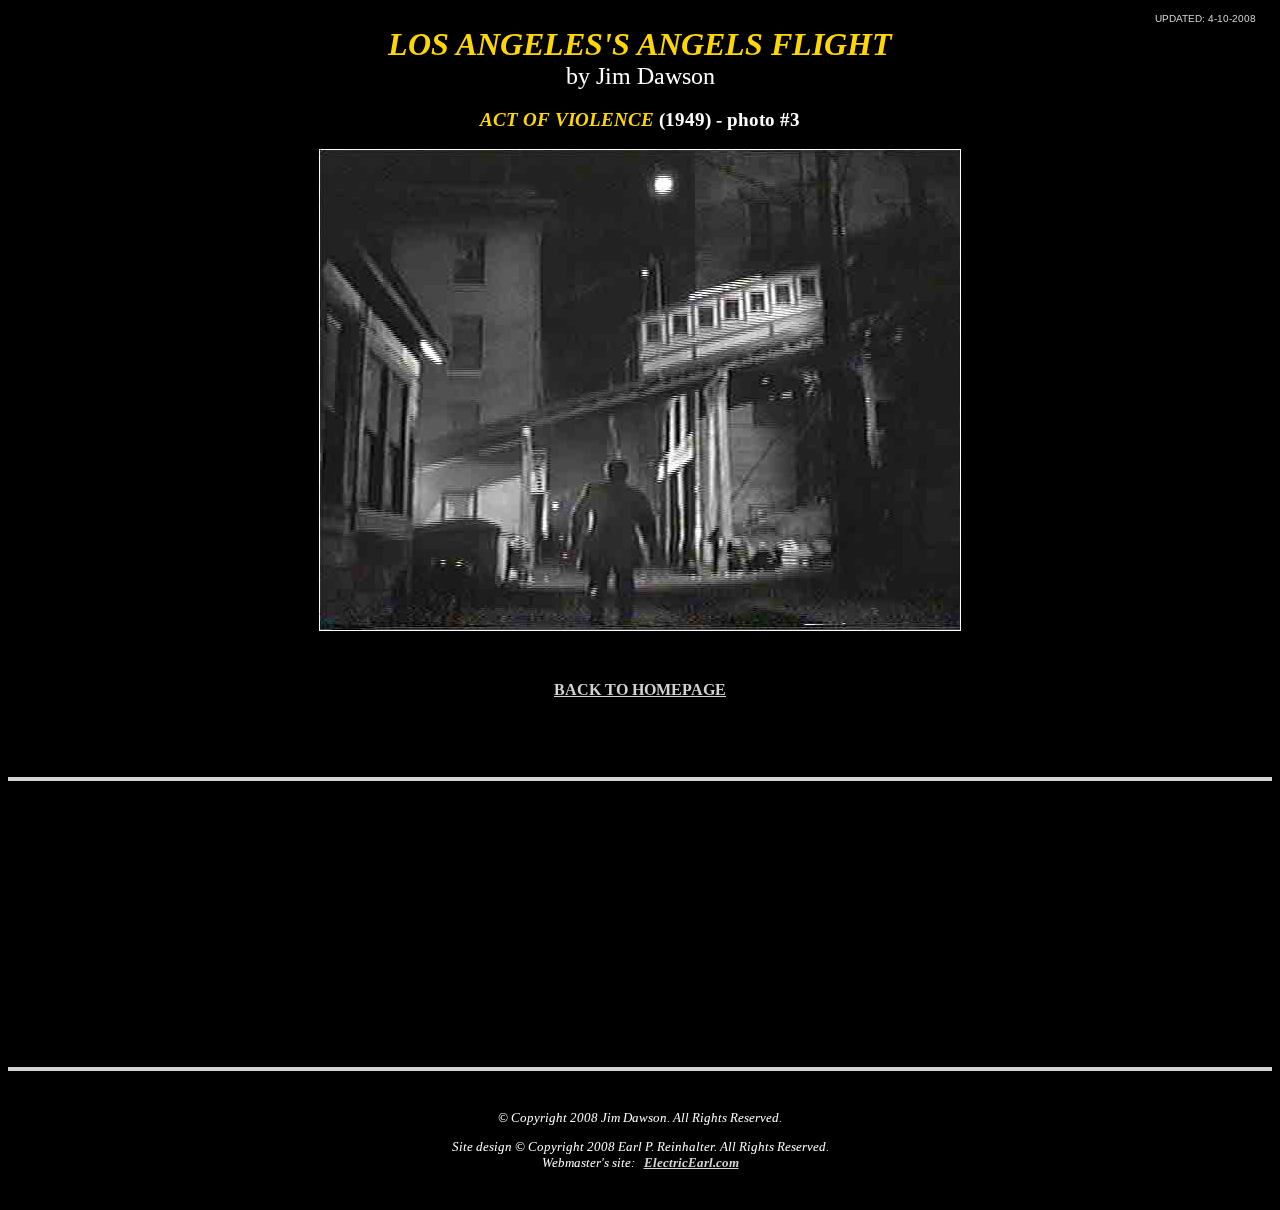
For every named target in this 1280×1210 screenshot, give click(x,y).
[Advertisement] (640, 834)
